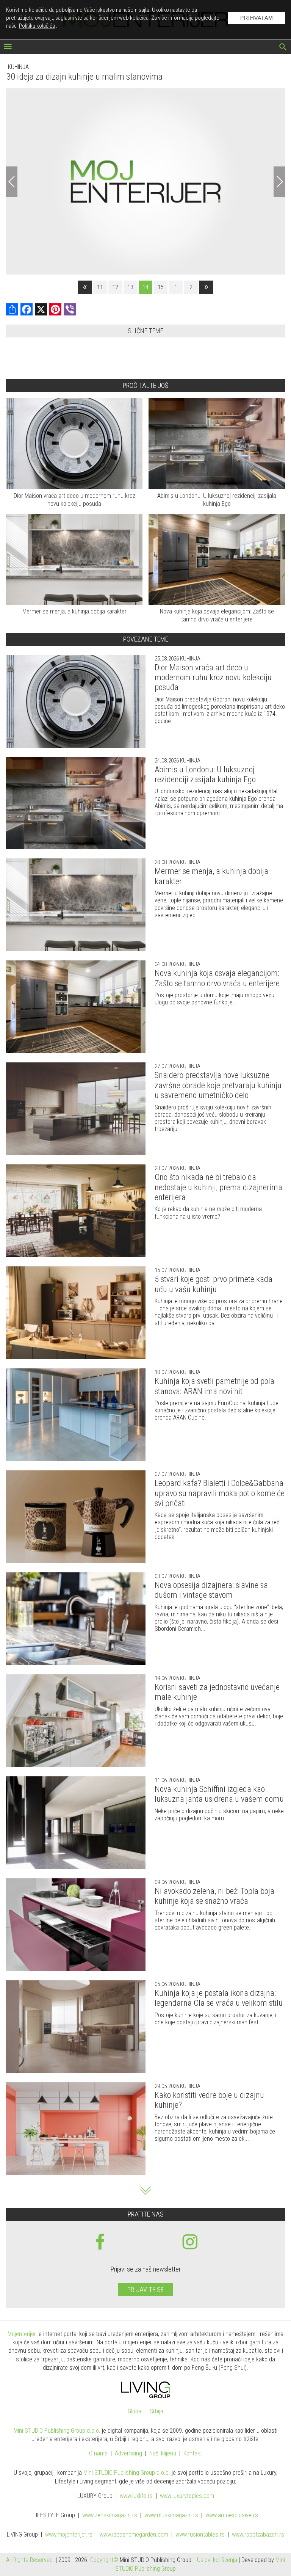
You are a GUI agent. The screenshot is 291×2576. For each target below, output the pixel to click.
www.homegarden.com (134, 2535)
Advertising (128, 2454)
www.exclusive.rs (232, 2516)
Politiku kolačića (37, 26)
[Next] (279, 182)
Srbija (156, 2412)
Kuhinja (18, 67)
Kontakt (193, 2454)
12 (115, 287)
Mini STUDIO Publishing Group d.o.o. (57, 2431)
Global (135, 2412)
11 (100, 287)
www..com (187, 2496)
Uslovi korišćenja (217, 2560)
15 (161, 287)
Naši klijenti (163, 2454)
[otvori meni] (8, 47)
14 (145, 287)
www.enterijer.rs (69, 2535)
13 (130, 287)
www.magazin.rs (110, 2516)
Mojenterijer (22, 2334)
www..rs (136, 2496)
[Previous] (12, 182)
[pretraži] (283, 48)
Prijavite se (145, 2290)
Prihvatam (257, 18)
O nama (98, 2454)
